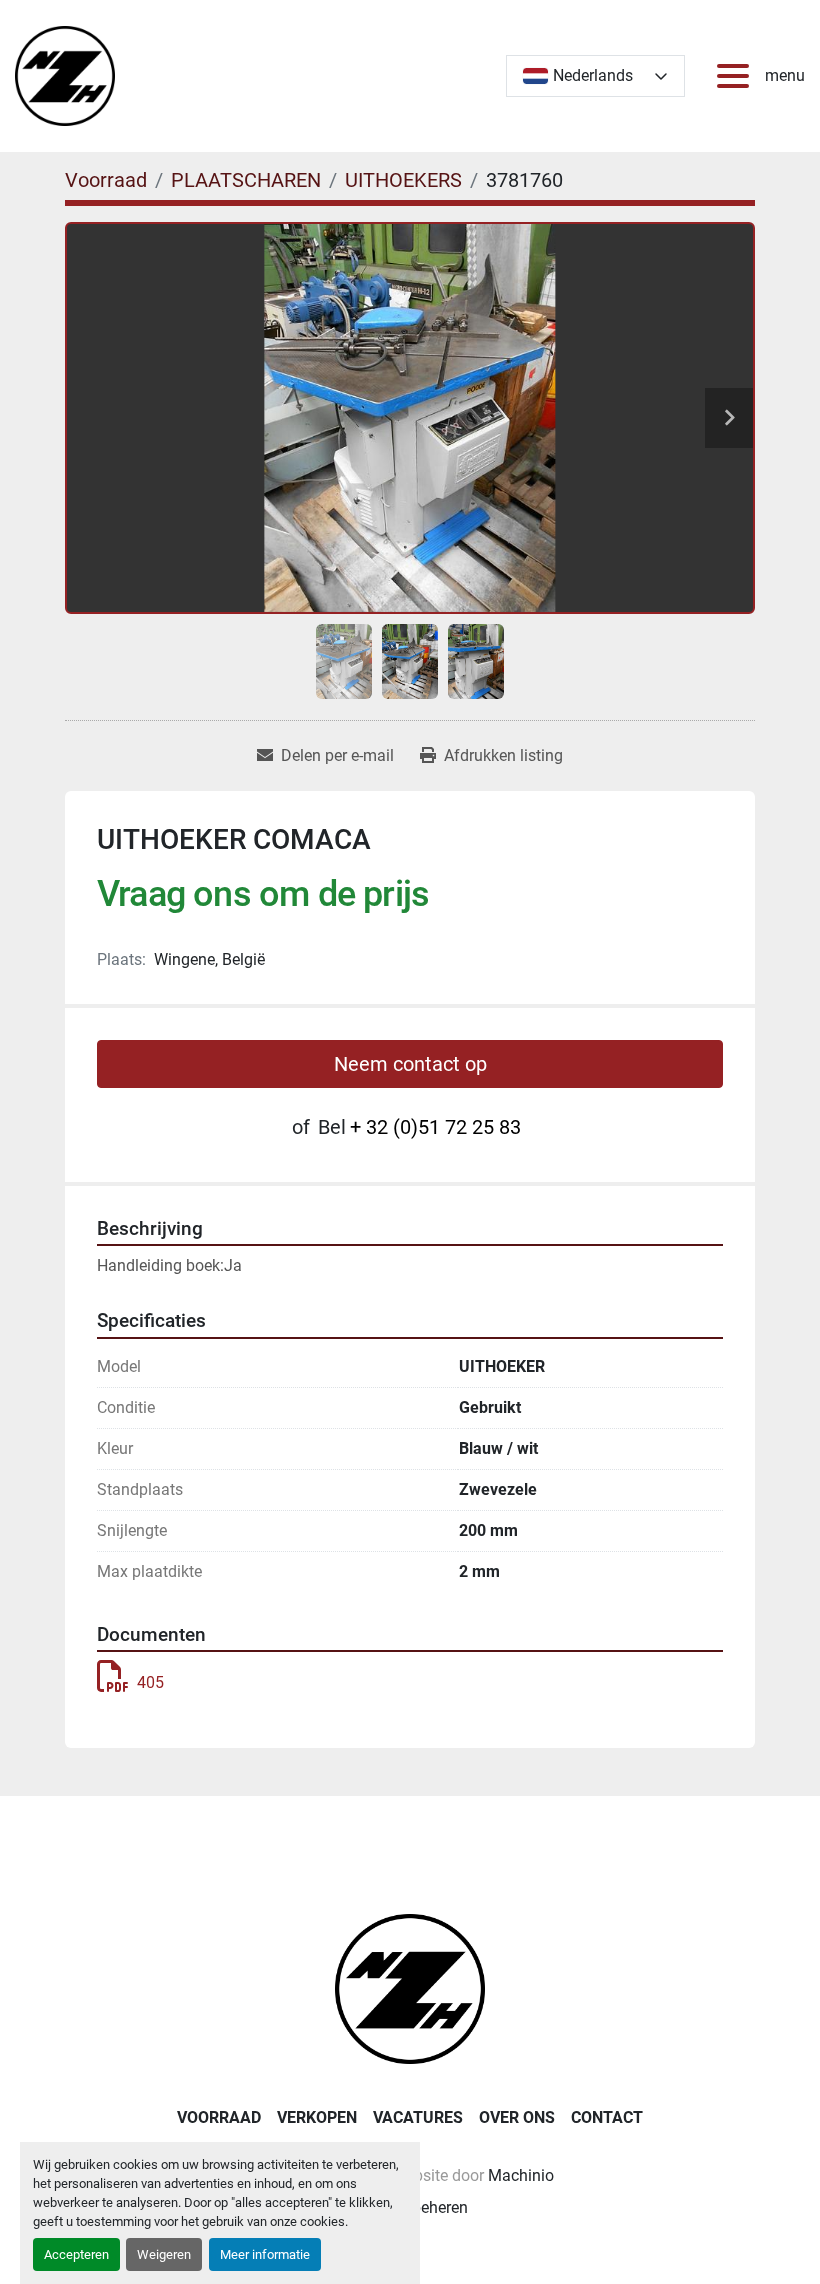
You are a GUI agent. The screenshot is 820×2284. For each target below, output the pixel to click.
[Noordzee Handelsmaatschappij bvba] (410, 1987)
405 (150, 1682)
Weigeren (164, 2254)
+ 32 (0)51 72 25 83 (435, 1127)
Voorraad (219, 2117)
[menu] (737, 76)
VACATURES (418, 2117)
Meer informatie (265, 2254)
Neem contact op (410, 1064)
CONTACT (607, 2117)
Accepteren (76, 2254)
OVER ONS (517, 2117)
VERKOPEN (317, 2117)
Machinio (521, 2175)
